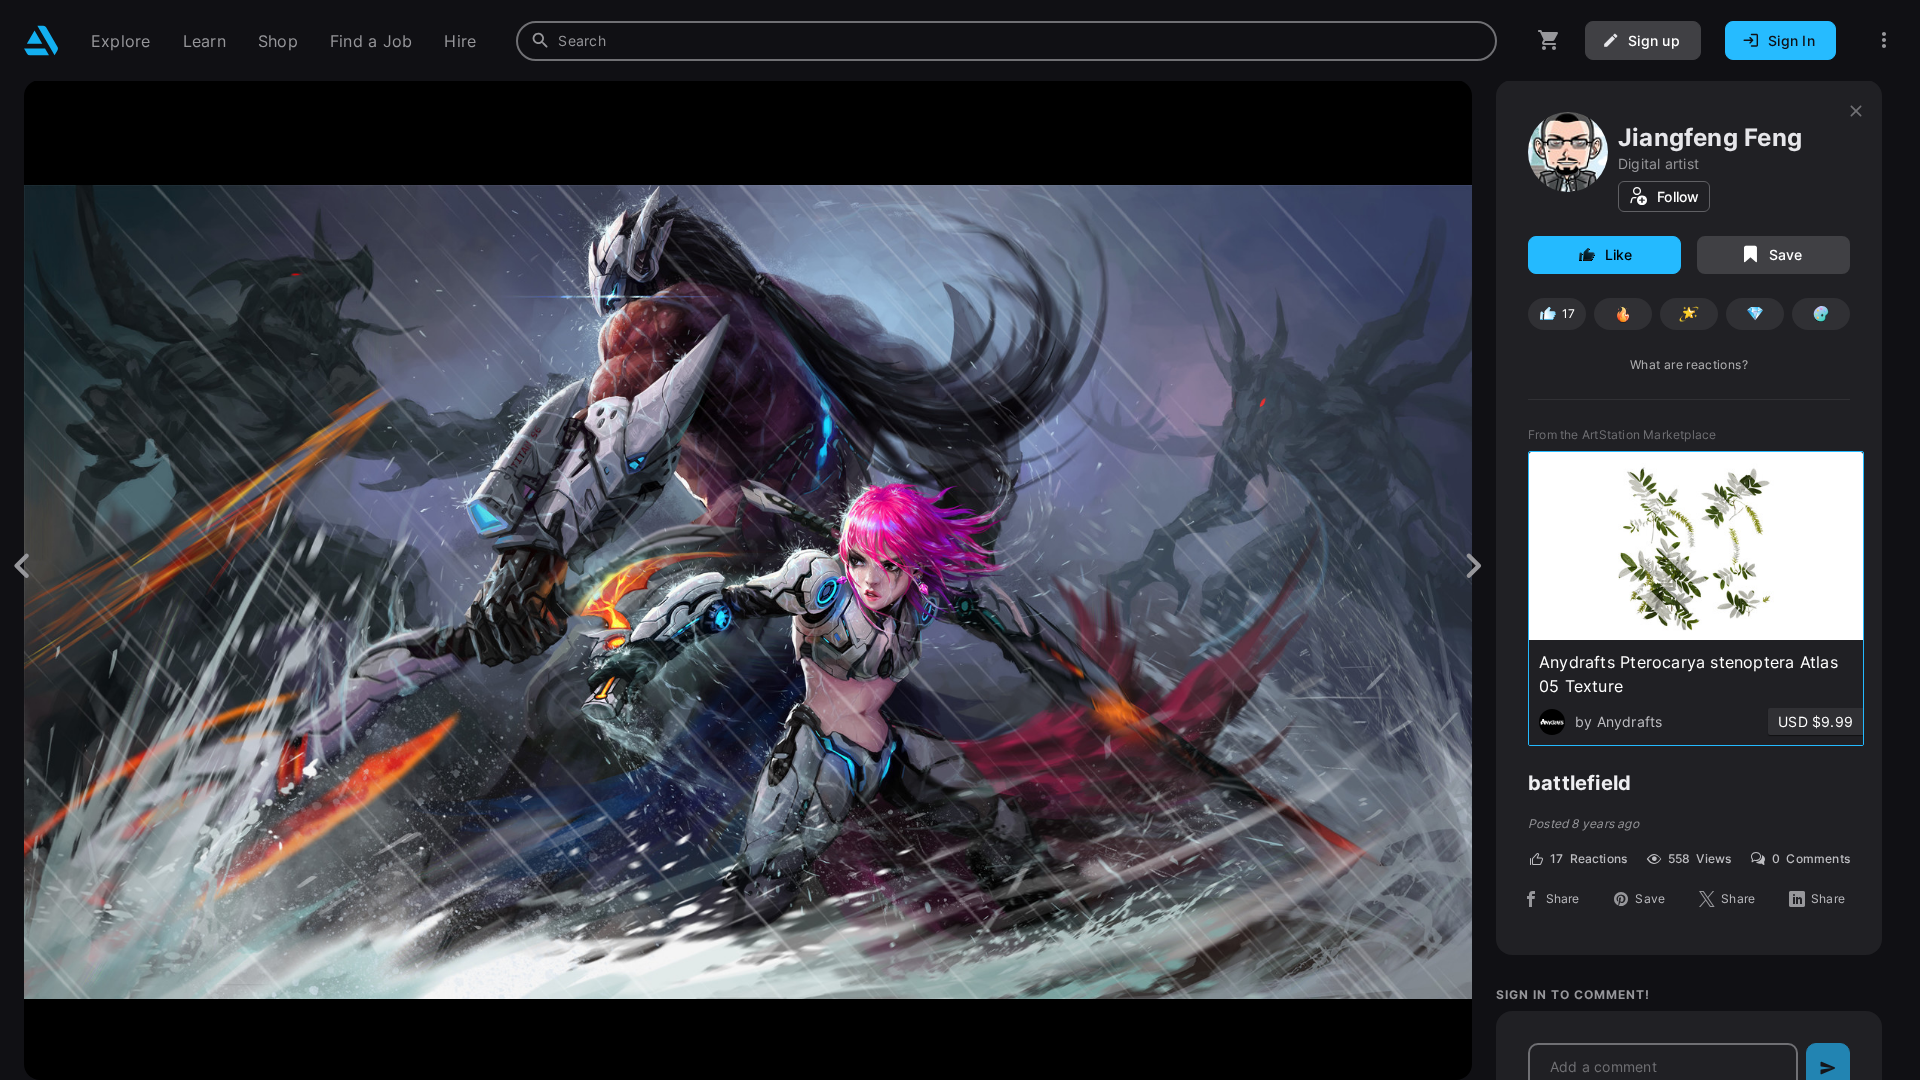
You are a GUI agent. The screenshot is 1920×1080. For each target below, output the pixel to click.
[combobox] (1006, 41)
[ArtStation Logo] (41, 40)
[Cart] (1549, 40)
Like (1619, 254)
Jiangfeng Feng (1710, 137)
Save (1786, 254)
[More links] (1884, 40)
